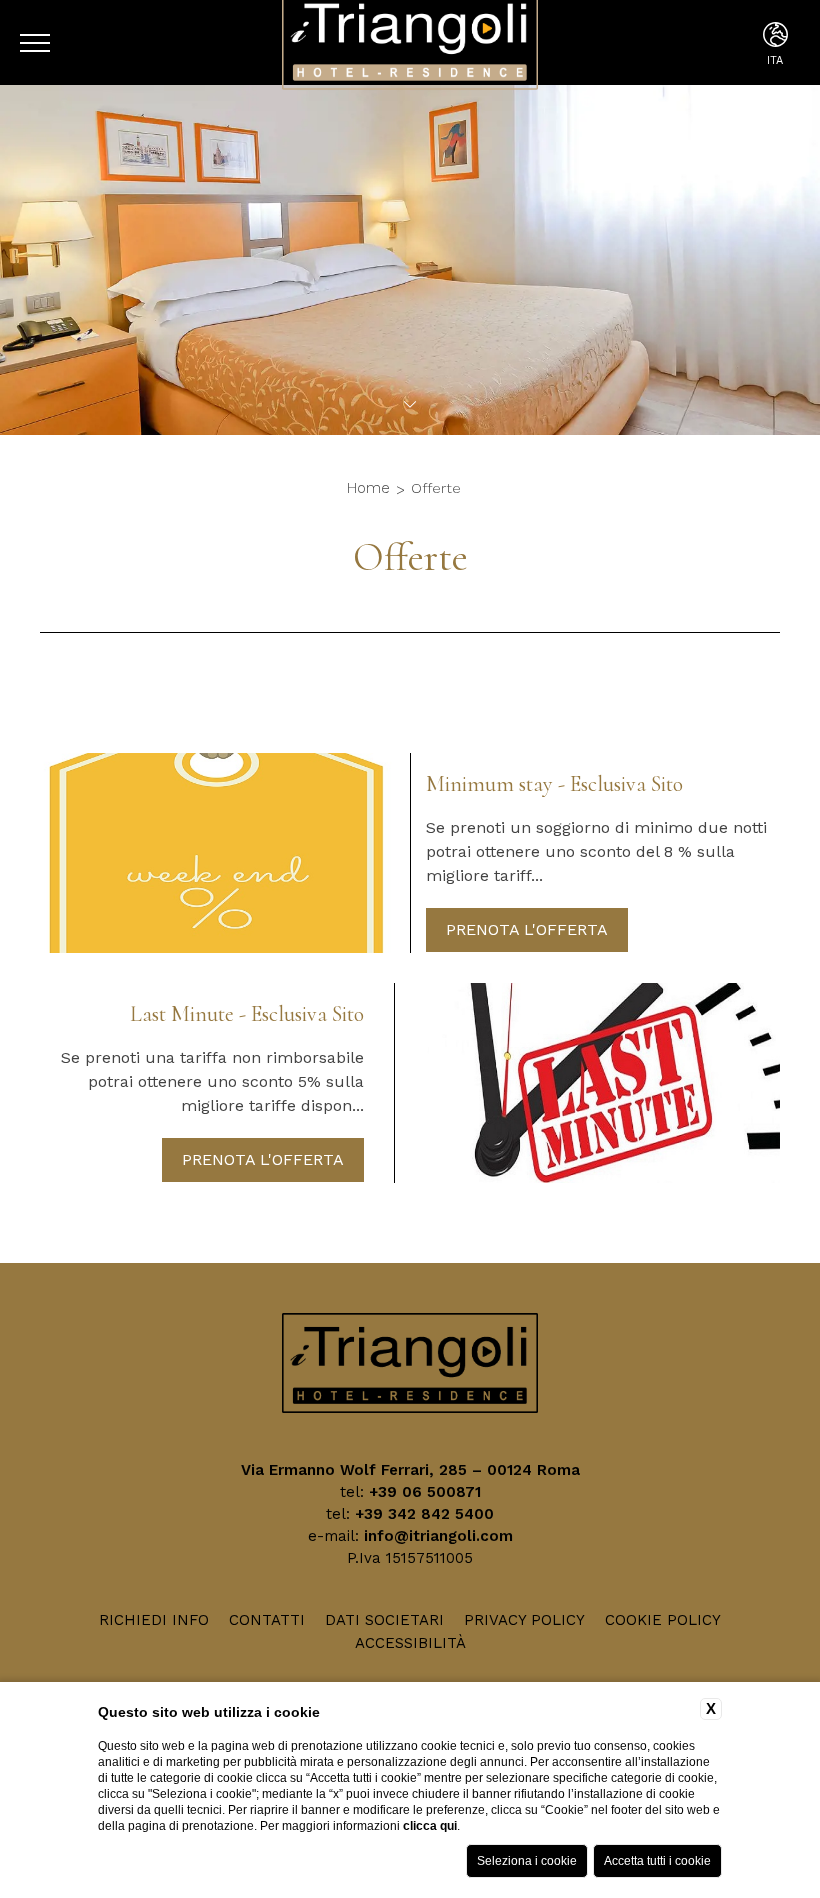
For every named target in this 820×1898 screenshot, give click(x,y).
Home (368, 488)
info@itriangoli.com (438, 1536)
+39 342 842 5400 (424, 1514)
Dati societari (384, 1620)
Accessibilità (410, 1643)
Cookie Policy (663, 1620)
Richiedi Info (154, 1620)
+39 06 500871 (425, 1492)
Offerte (436, 488)
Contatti (267, 1620)
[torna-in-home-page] (410, 1366)
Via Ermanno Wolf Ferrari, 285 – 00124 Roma (410, 1470)
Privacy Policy (524, 1620)
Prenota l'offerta (527, 929)
